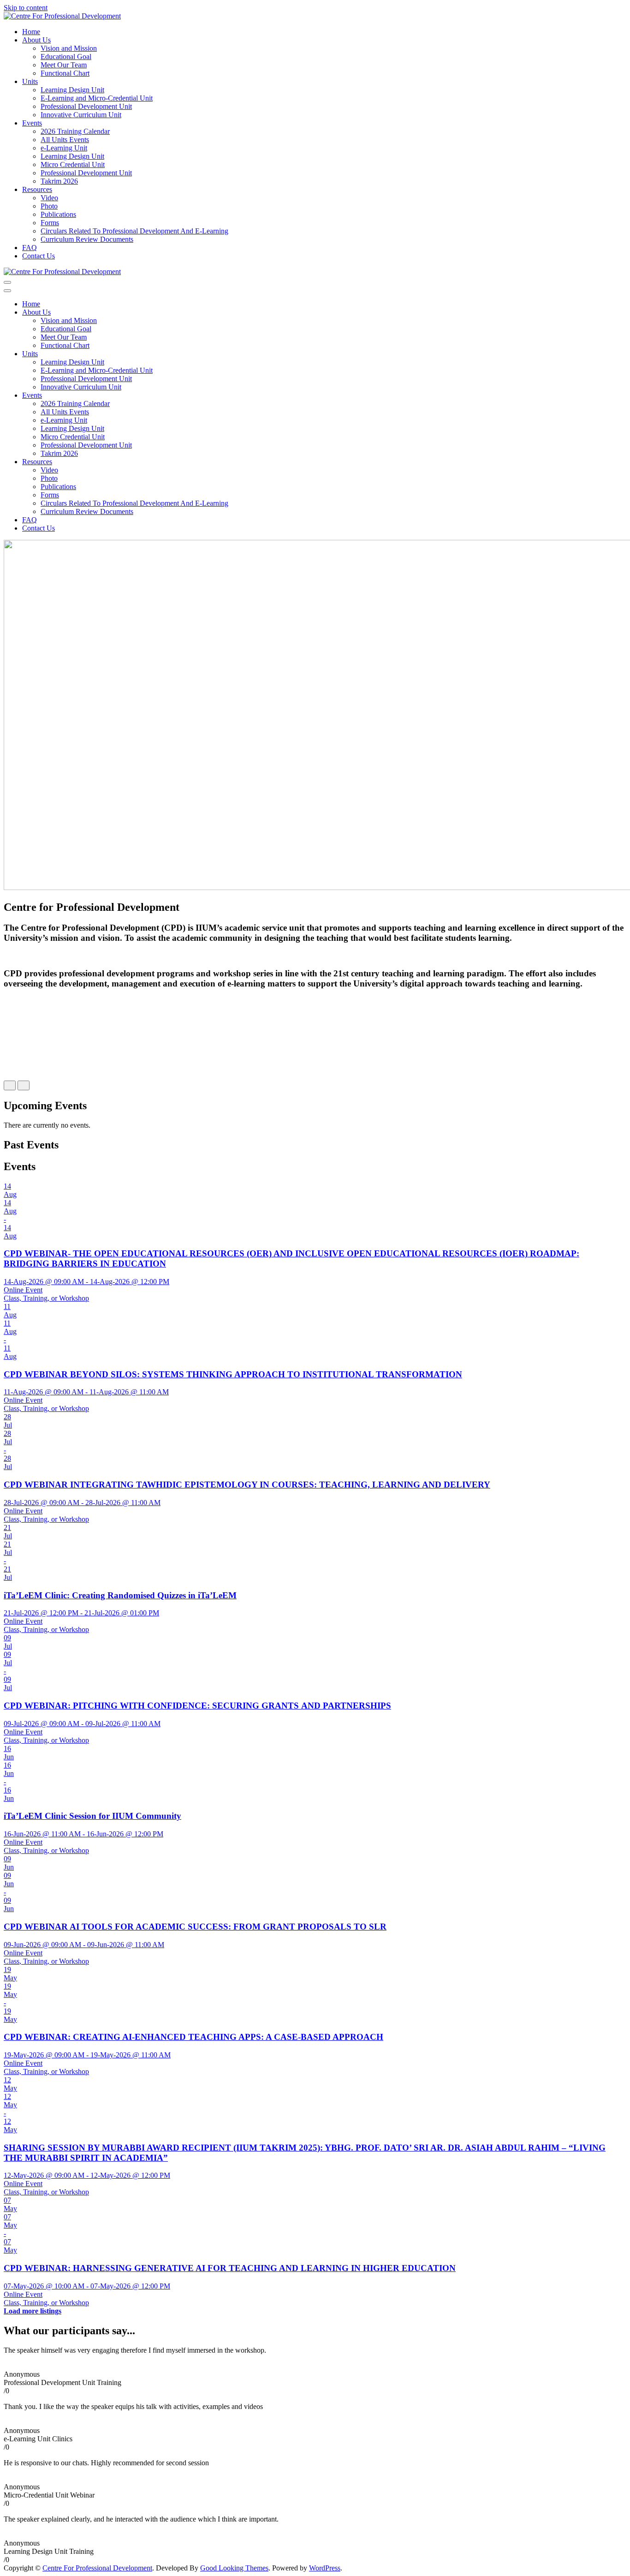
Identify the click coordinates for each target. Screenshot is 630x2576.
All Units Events (65, 140)
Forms (50, 223)
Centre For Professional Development (97, 2568)
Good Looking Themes (234, 2568)
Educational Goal (66, 57)
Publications (58, 214)
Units (30, 81)
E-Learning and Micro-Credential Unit (97, 98)
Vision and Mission (69, 48)
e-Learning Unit (64, 148)
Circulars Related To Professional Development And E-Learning (134, 231)
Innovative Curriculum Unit (81, 115)
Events (32, 123)
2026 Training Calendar (75, 131)
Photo (49, 206)
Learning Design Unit (72, 90)
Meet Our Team (64, 65)
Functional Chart (65, 73)
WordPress (325, 2568)
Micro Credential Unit (73, 164)
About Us (36, 40)
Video (49, 198)
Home (31, 32)
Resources (37, 189)
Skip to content (26, 8)
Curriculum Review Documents (87, 239)
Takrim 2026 (59, 181)
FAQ (30, 248)
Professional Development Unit (86, 106)
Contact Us (39, 256)
